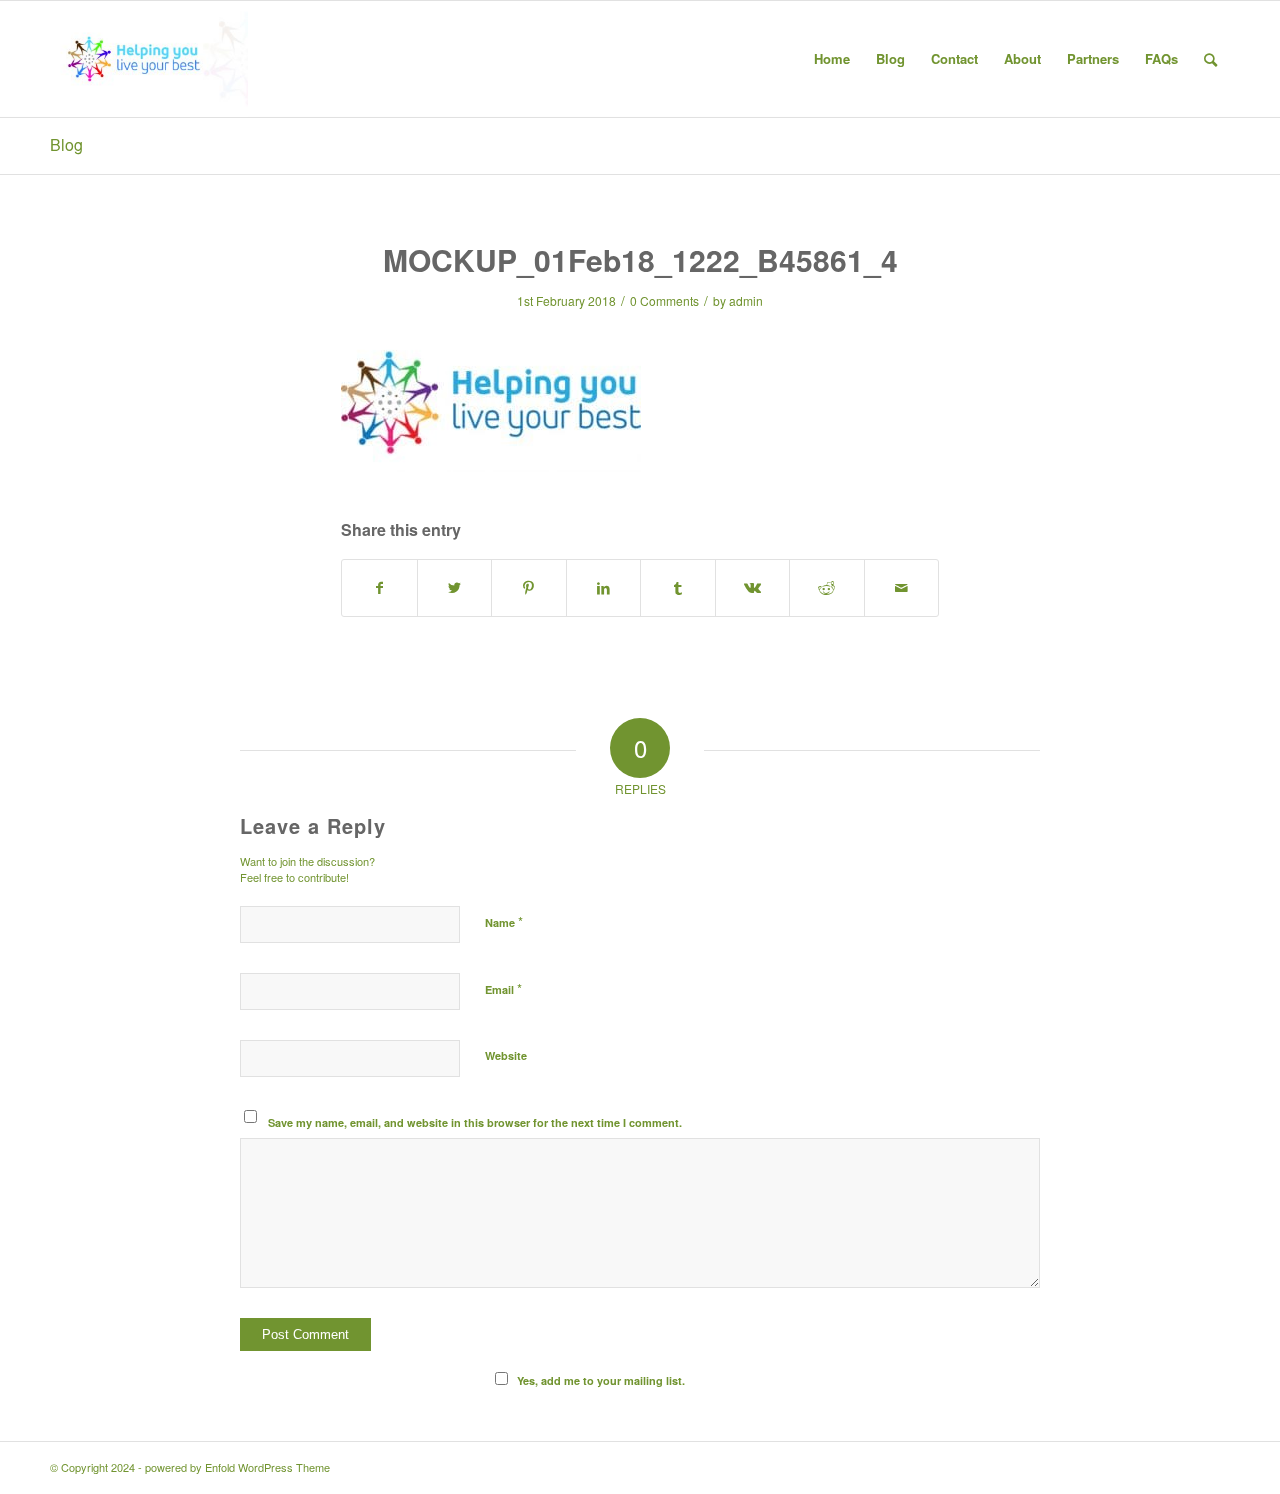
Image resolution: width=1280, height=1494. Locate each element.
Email (503, 988)
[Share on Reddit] (827, 588)
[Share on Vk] (753, 588)
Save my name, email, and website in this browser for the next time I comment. (475, 1122)
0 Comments (664, 300)
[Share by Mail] (902, 588)
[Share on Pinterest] (529, 588)
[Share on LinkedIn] (604, 588)
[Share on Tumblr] (678, 588)
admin (746, 300)
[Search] (1210, 59)
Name (504, 921)
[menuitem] (832, 59)
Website (506, 1055)
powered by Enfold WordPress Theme (237, 1467)
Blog (66, 144)
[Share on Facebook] (379, 588)
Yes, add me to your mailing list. (601, 1380)
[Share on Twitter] (455, 588)
